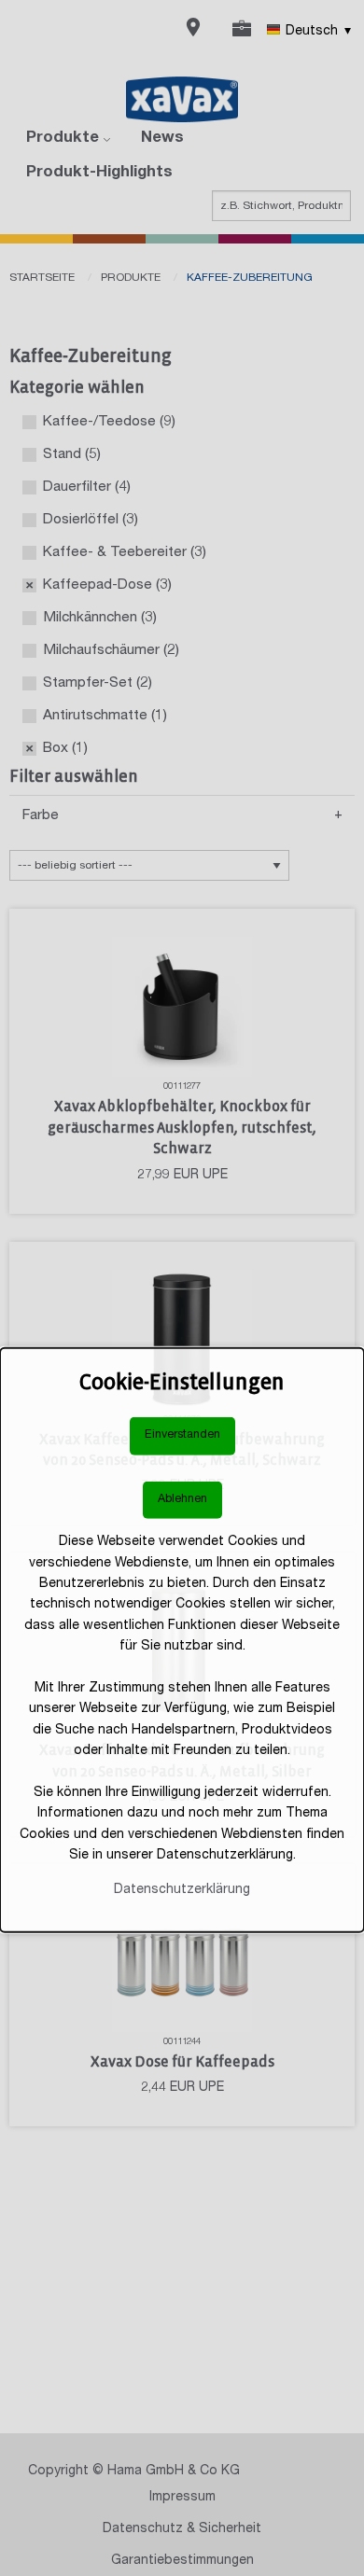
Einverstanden (182, 1435)
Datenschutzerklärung (182, 1889)
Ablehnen (182, 1500)
